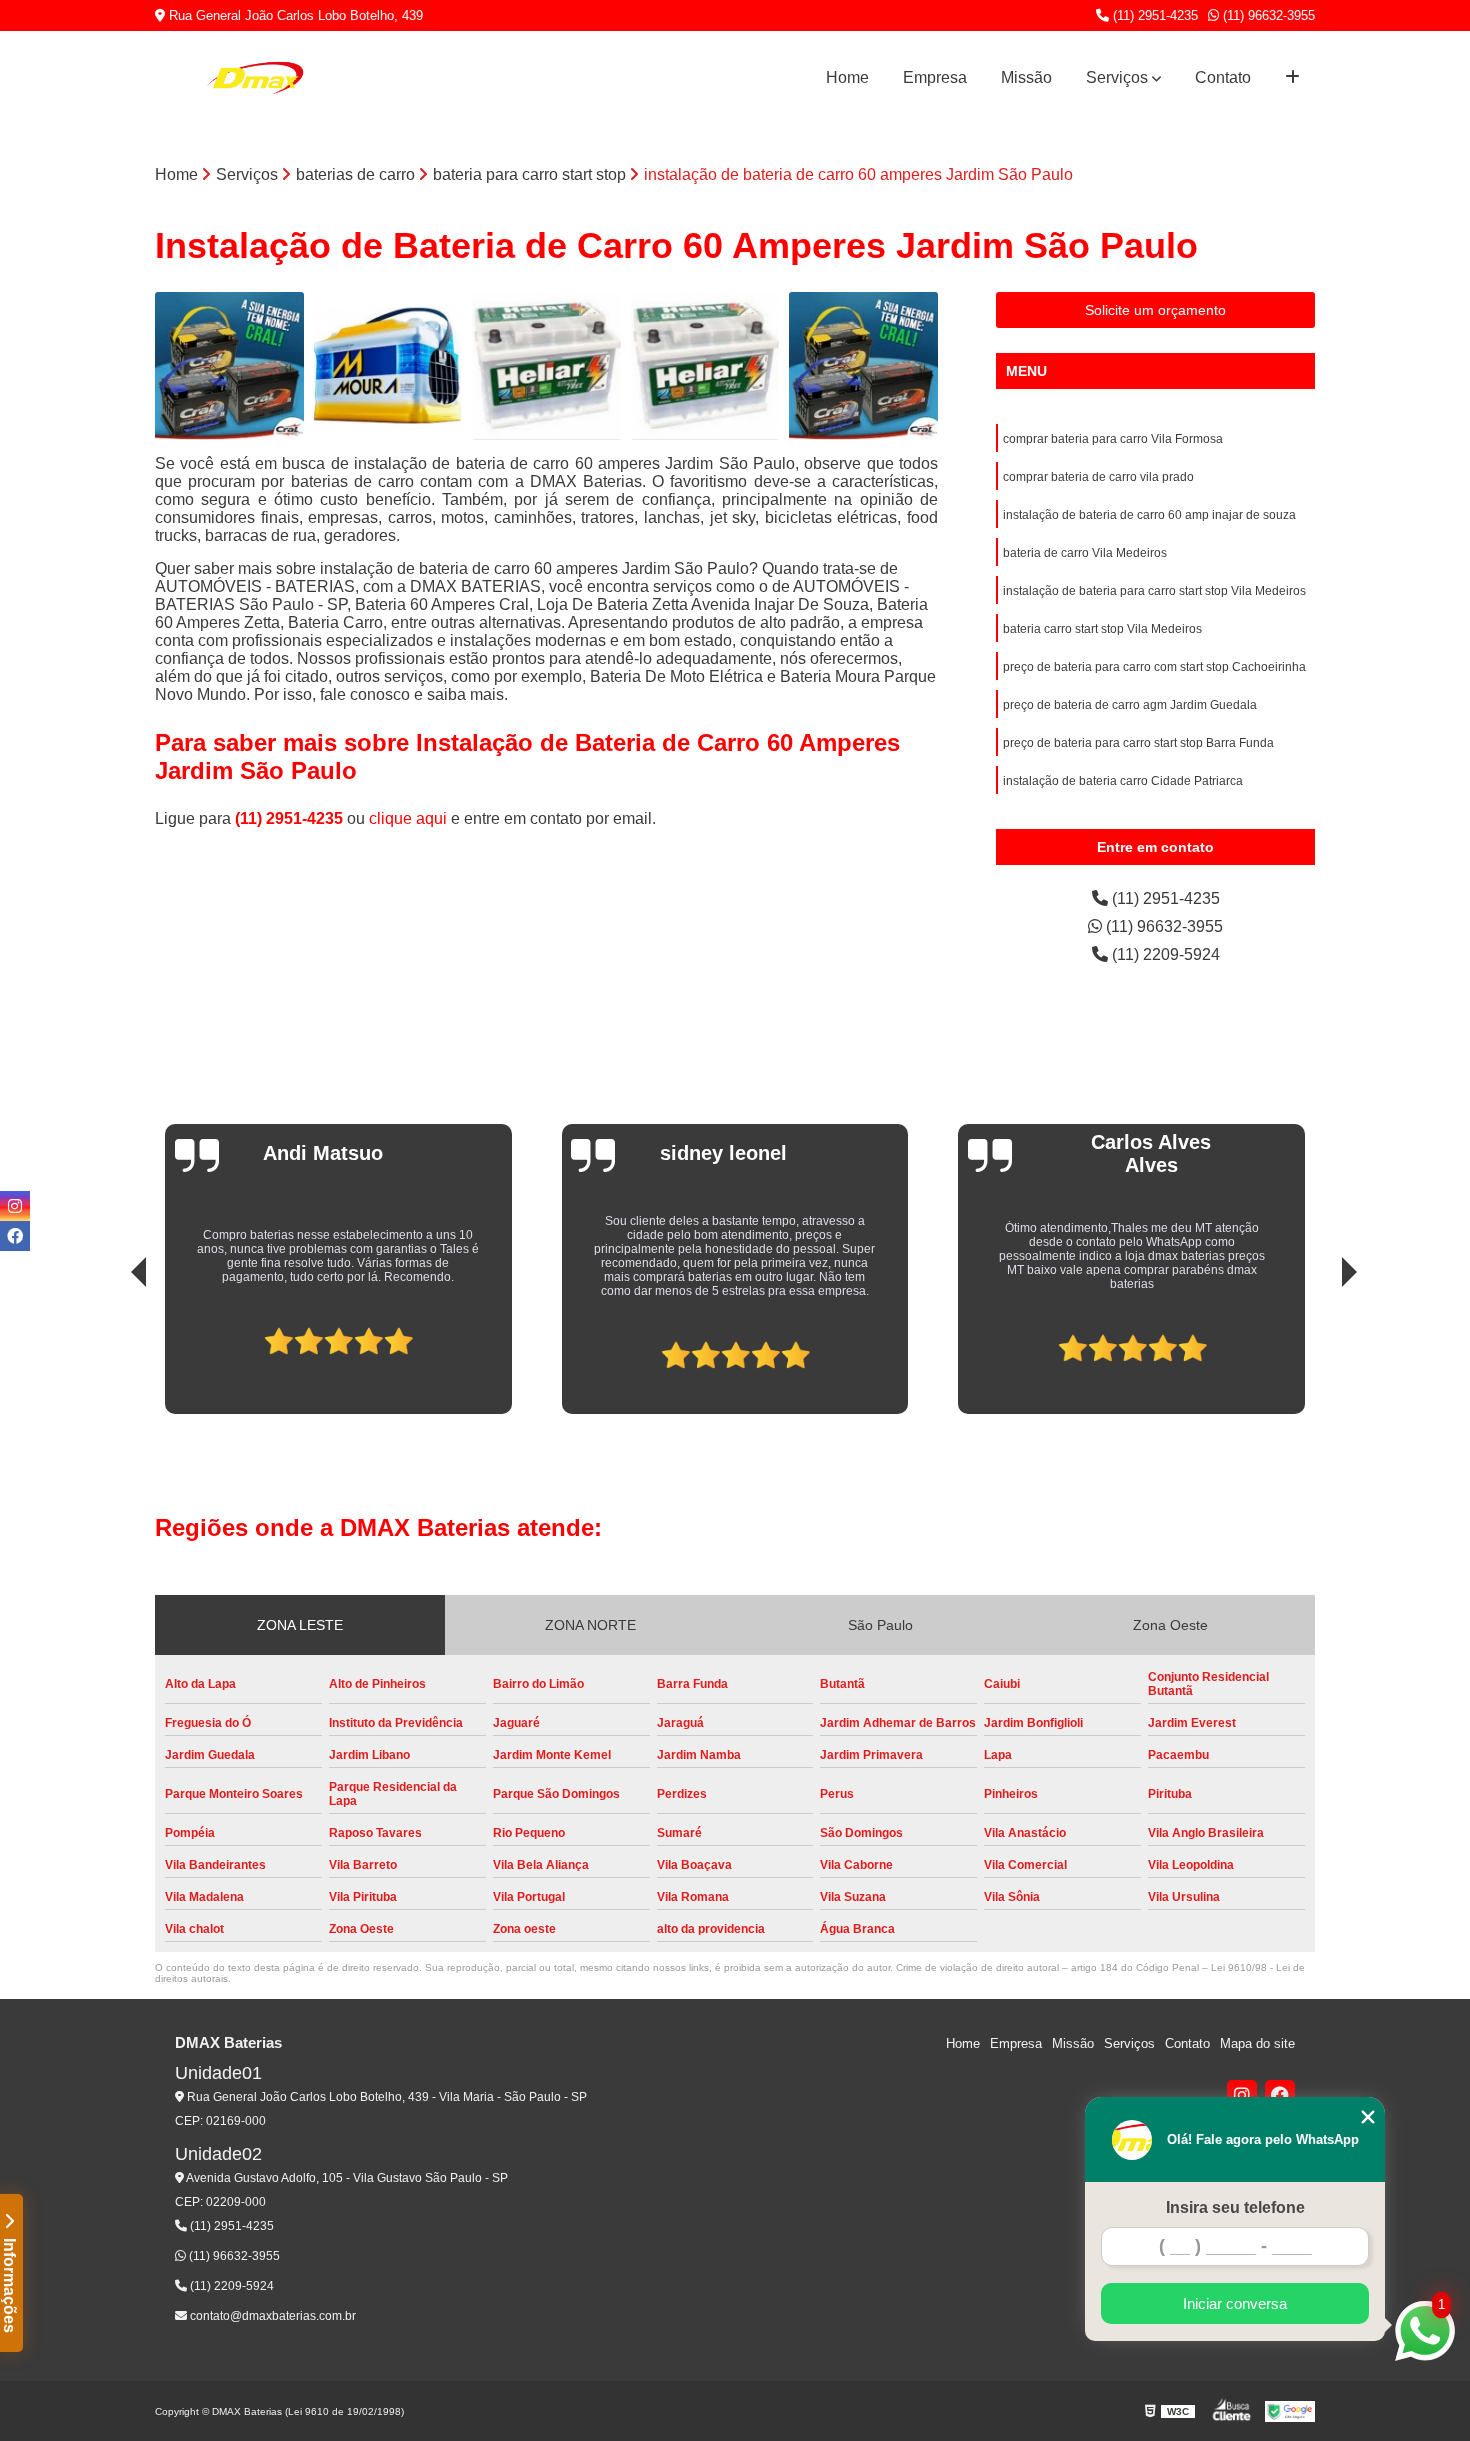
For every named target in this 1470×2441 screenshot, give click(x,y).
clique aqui (408, 818)
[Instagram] (1242, 2095)
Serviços (1117, 77)
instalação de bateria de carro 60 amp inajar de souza (1149, 515)
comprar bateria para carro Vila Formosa (1113, 439)
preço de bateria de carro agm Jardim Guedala (1130, 705)
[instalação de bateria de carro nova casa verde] (229, 366)
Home (847, 77)
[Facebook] (1280, 2095)
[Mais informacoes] (1292, 78)
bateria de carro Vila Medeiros (1085, 553)
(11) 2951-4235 (1153, 15)
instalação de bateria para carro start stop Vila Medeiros (1154, 591)
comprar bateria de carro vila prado (1098, 477)
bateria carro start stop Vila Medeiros (1102, 629)
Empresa (935, 77)
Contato (1223, 77)
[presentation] (111, 1347)
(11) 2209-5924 (1164, 954)
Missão (1026, 77)
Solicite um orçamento (1155, 310)
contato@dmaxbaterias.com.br (271, 2316)
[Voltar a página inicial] (255, 78)
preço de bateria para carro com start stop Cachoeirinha (1154, 667)
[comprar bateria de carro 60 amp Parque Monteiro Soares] (546, 366)
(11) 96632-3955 (1267, 15)
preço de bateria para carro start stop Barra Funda (1138, 743)
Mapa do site (1257, 2043)
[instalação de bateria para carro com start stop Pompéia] (863, 366)
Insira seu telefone (1235, 2207)
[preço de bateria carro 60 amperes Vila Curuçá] (705, 366)
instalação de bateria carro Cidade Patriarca (1123, 781)
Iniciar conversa (1235, 2303)
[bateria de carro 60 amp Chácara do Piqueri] (388, 366)
